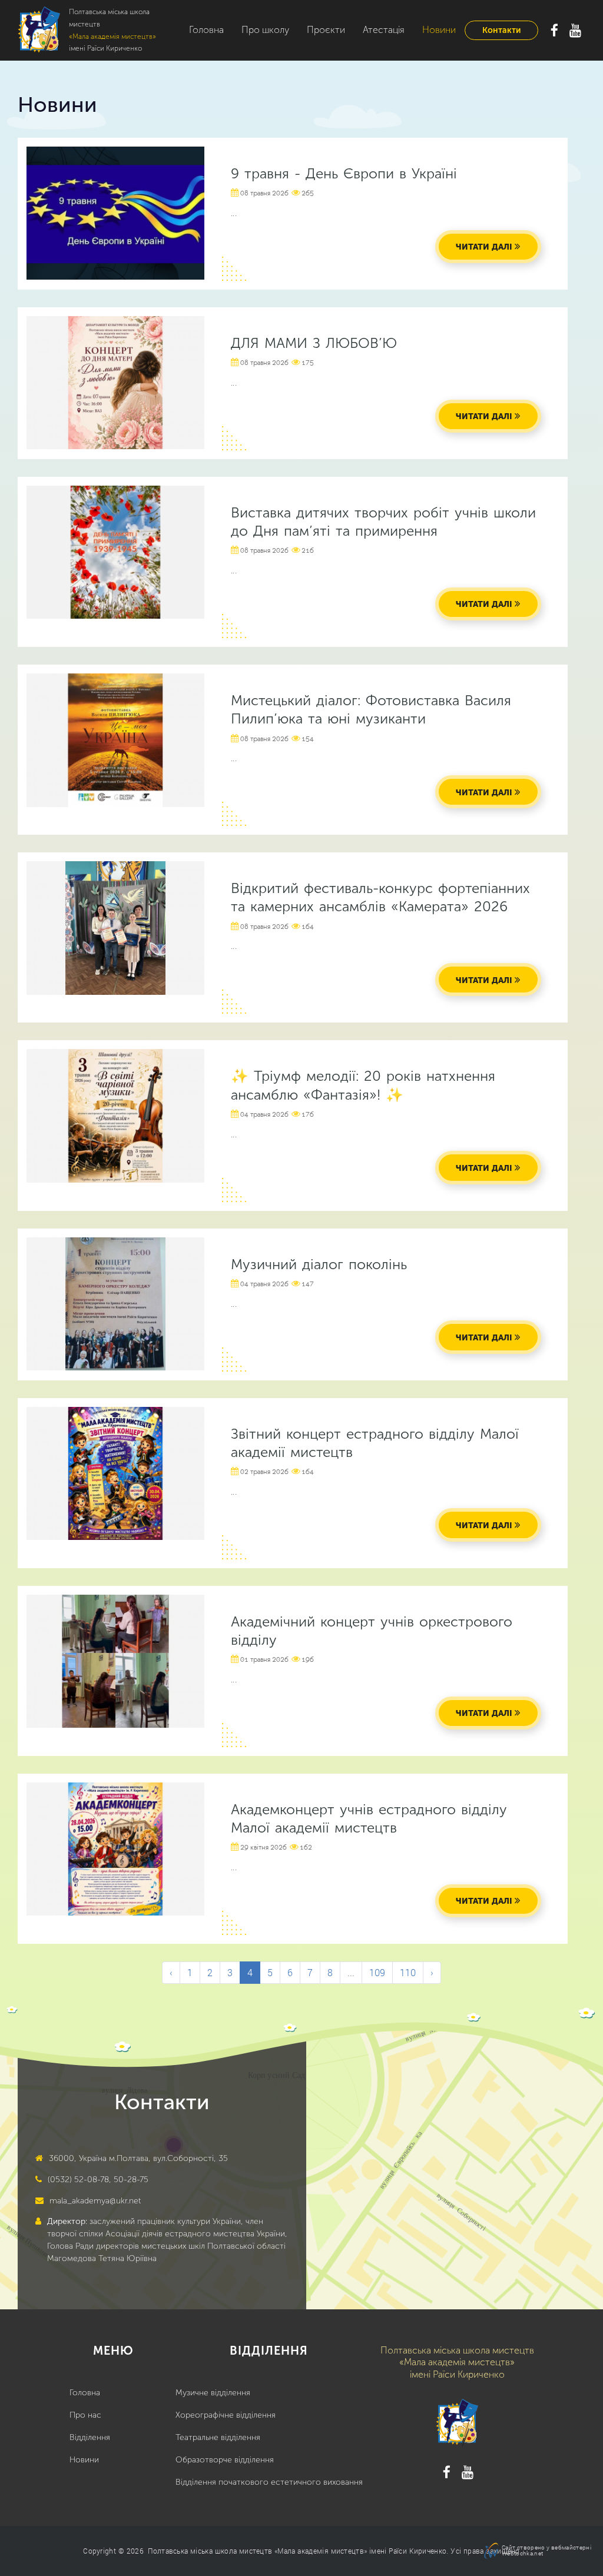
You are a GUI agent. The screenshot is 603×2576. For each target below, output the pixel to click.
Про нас (85, 2415)
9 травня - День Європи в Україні (344, 173)
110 (408, 1972)
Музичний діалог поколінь (319, 1264)
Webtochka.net (522, 2553)
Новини (439, 30)
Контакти (501, 30)
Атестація (384, 30)
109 (377, 1972)
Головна (206, 30)
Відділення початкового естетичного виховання (269, 2482)
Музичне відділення (213, 2393)
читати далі (484, 247)
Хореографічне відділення (226, 2415)
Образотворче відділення (225, 2460)
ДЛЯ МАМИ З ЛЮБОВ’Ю (314, 343)
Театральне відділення (218, 2437)
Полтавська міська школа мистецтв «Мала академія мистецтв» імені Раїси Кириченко (297, 2551)
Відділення (90, 2437)
